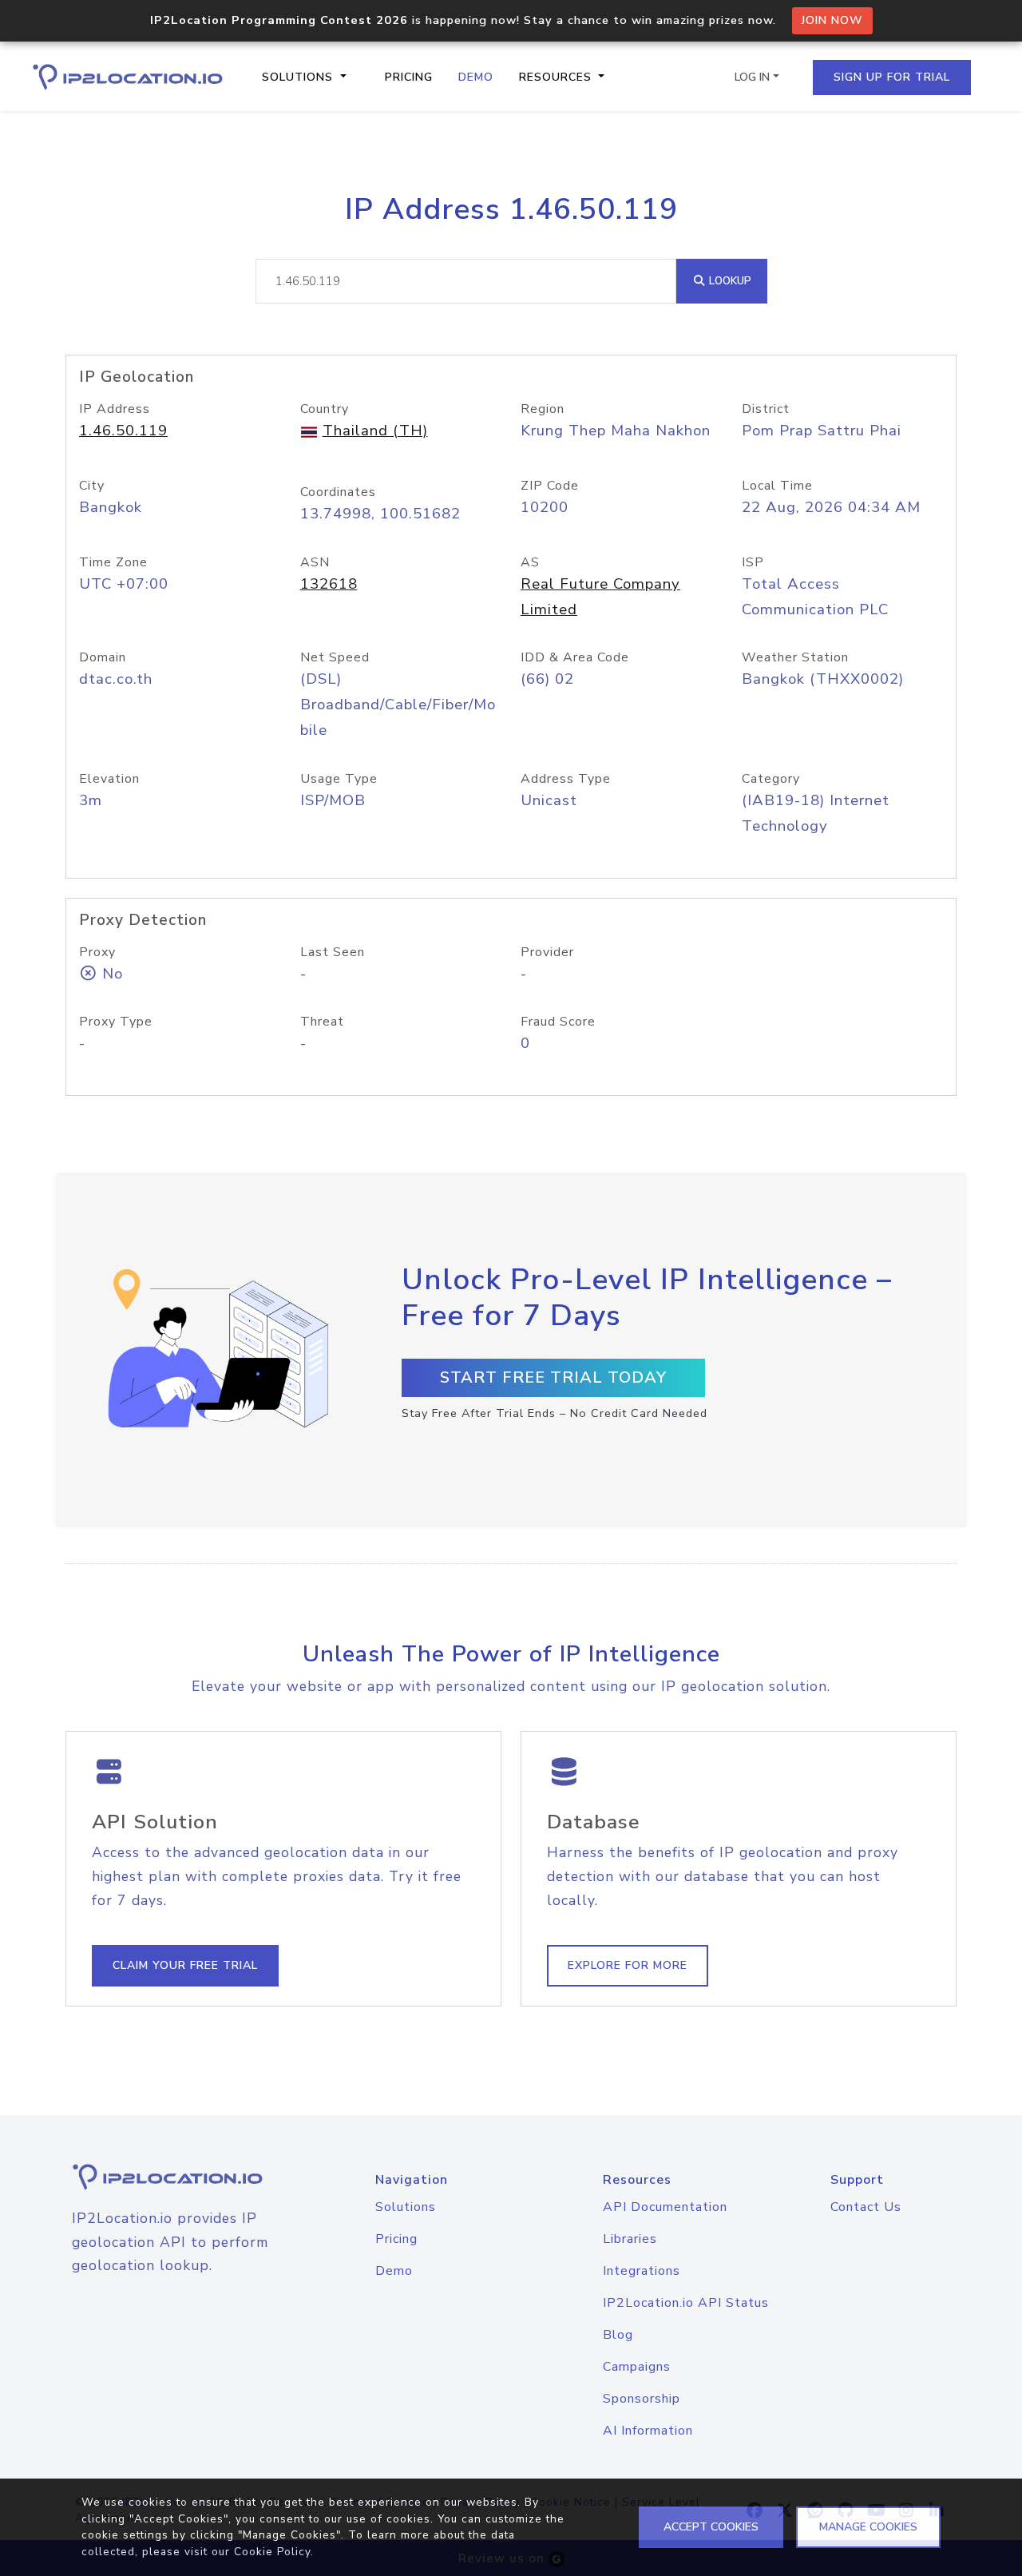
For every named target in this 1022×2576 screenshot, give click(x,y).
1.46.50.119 (123, 431)
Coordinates (338, 492)
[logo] (170, 2177)
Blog (618, 2335)
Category (771, 779)
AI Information (648, 2431)
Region (543, 409)
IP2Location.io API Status (686, 2303)
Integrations (642, 2271)
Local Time (777, 486)
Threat (322, 1022)
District (766, 409)
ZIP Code (550, 486)
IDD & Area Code (575, 657)
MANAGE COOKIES (868, 2527)
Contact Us (866, 2207)
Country (325, 409)
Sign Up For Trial (892, 77)
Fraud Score (558, 1022)
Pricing (409, 77)
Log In (752, 77)
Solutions (406, 2207)
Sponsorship (642, 2399)
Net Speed (335, 657)
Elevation (109, 779)
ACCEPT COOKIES (711, 2527)
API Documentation (665, 2207)
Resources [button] (557, 77)
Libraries (630, 2239)
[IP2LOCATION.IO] (128, 77)
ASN (315, 562)
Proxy (97, 952)
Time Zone (113, 562)
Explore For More (628, 1965)
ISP (753, 562)
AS (530, 562)
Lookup (729, 281)
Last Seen (333, 952)
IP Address (115, 409)
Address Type (566, 779)
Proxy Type (116, 1022)
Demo (476, 77)
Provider (547, 952)
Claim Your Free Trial (185, 1965)
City (92, 486)
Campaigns (637, 2367)
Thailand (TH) (375, 431)
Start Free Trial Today (553, 1377)
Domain (103, 657)
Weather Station (795, 657)
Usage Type (339, 779)
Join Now (832, 20)
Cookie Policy (272, 2552)
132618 (329, 584)
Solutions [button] (299, 77)
